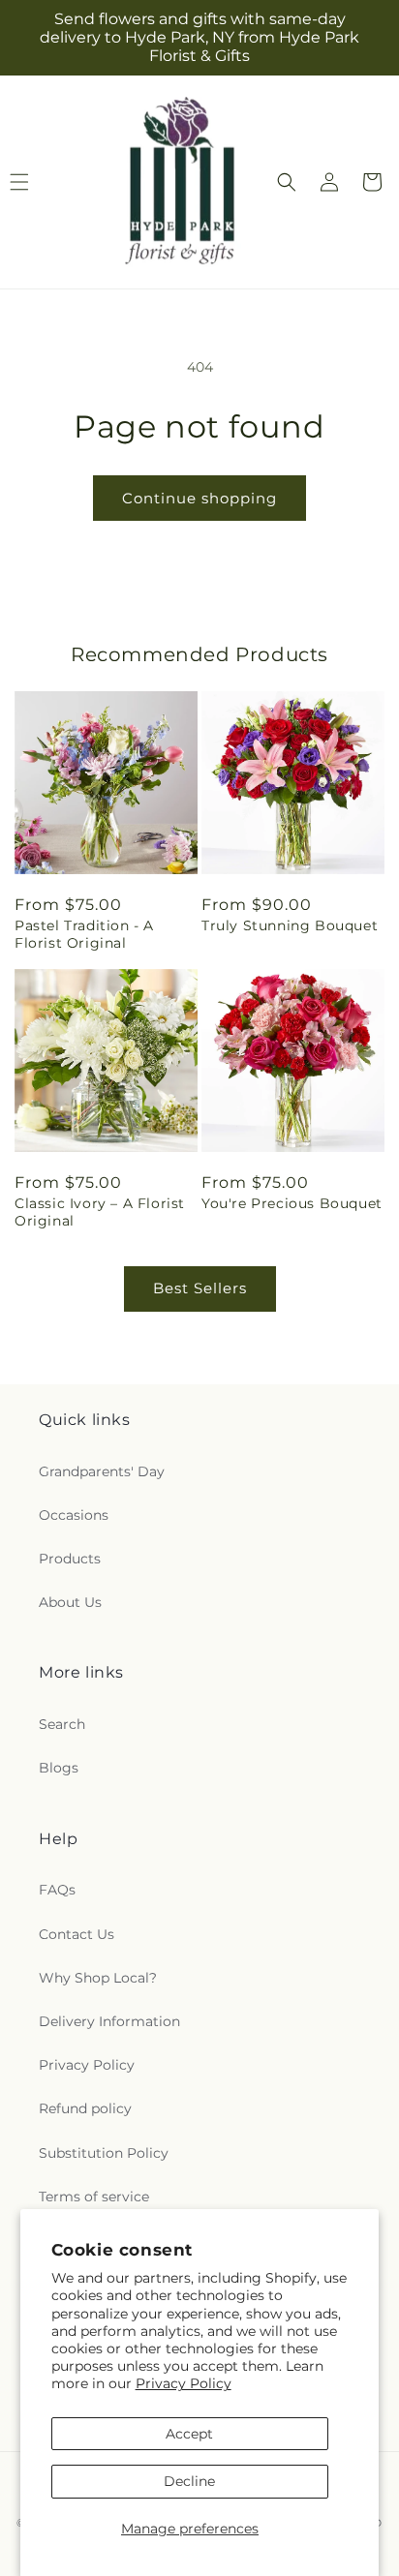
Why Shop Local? (98, 1978)
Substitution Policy (104, 2153)
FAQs (57, 1890)
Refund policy (85, 2108)
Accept (189, 2434)
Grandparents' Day (102, 1471)
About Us (70, 1602)
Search (62, 1724)
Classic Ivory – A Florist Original (100, 1212)
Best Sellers (200, 1288)
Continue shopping (199, 498)
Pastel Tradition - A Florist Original (84, 934)
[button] (287, 182)
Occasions (74, 1515)
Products (70, 1559)
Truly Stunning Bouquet (290, 925)
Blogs (59, 1768)
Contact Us (77, 1934)
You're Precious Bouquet (292, 1203)
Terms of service (94, 2197)
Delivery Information (109, 2021)
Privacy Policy (184, 2383)
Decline (189, 2481)
